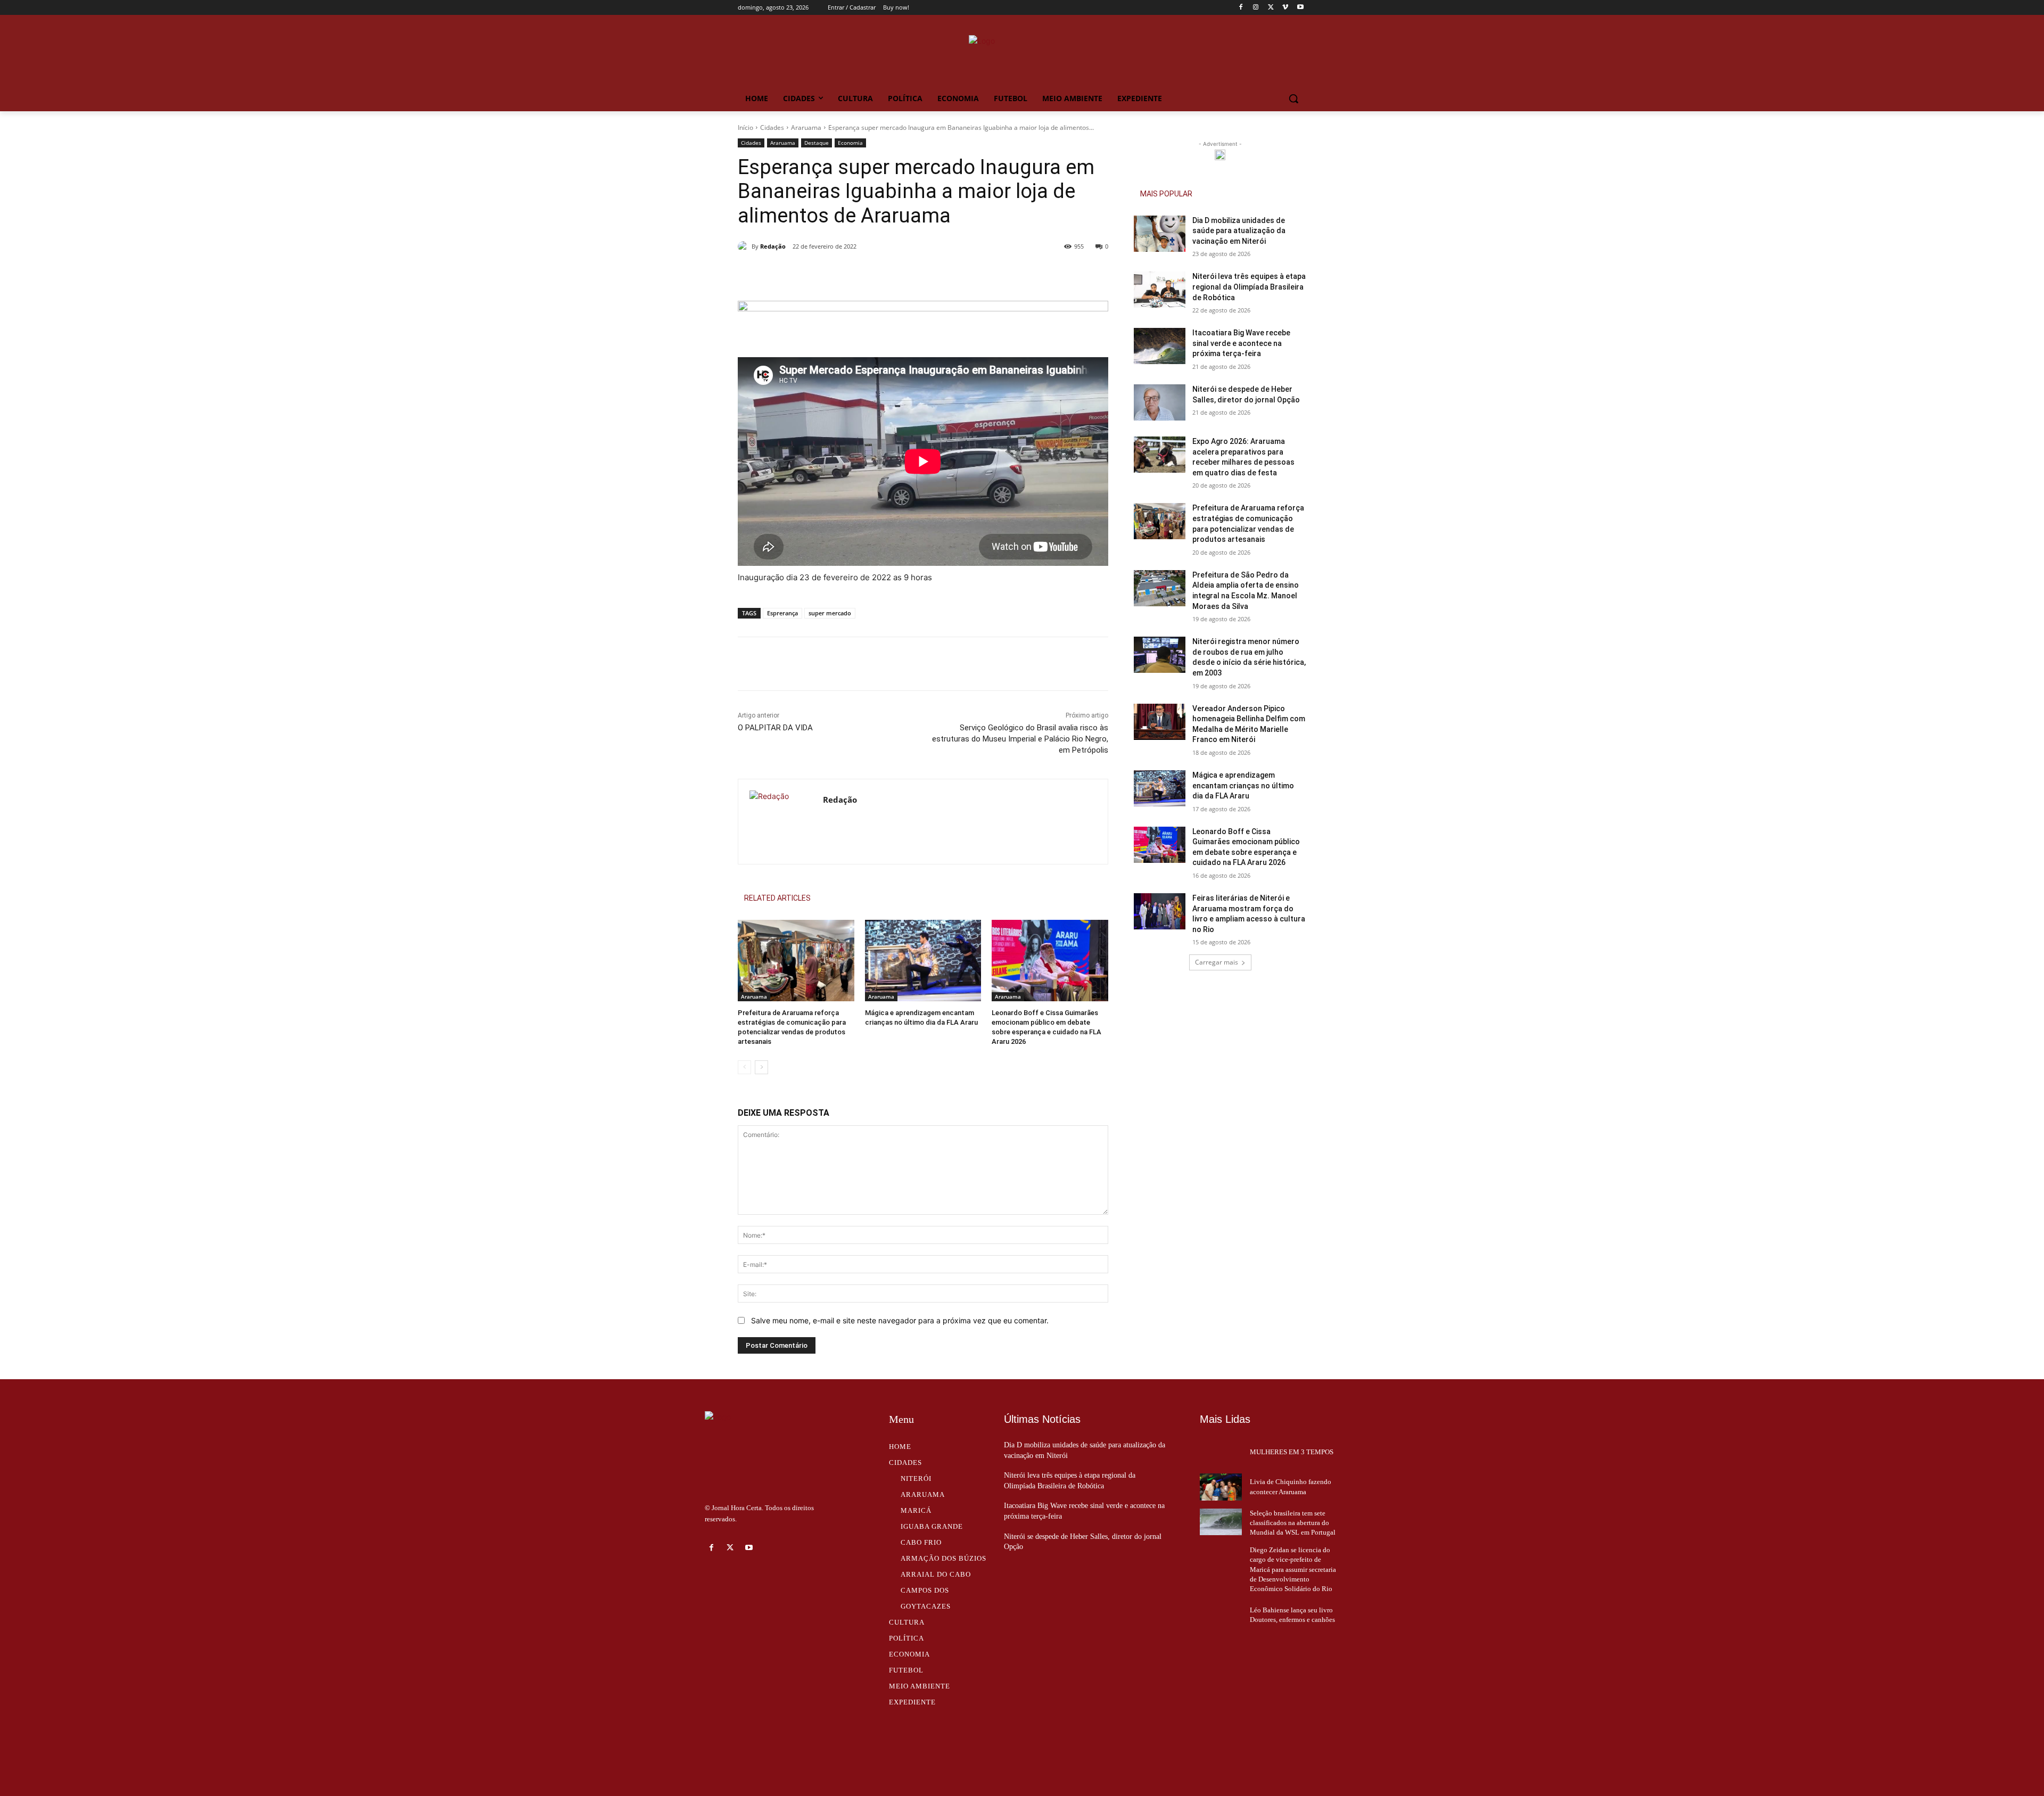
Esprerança (782, 613)
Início (745, 127)
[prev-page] (744, 1067)
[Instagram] (1256, 8)
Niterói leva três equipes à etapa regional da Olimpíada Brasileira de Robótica (1249, 287)
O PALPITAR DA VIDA (775, 728)
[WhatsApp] (912, 274)
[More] (961, 274)
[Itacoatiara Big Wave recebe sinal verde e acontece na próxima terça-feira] (1160, 346)
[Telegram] (936, 274)
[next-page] (761, 1067)
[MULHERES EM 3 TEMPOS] (1221, 1452)
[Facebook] (1241, 8)
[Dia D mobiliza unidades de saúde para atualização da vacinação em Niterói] (1160, 234)
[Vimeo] (1285, 8)
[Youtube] (1300, 8)
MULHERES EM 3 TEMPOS (1292, 1452)
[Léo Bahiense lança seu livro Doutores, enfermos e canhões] (1221, 1615)
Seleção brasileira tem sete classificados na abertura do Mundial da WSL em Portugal (1293, 1523)
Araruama (806, 127)
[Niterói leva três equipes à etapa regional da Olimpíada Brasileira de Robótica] (1160, 290)
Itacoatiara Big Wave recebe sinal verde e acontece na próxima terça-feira (1241, 343)
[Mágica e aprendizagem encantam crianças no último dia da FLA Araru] (923, 961)
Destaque (817, 143)
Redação (773, 246)
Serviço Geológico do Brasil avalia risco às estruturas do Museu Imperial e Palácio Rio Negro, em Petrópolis (1020, 739)
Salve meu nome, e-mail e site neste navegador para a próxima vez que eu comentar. (900, 1320)
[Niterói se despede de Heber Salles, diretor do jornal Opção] (1160, 402)
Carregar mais (1217, 962)
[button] (1293, 98)
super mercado (830, 613)
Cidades (772, 127)
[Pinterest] (887, 274)
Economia (850, 143)
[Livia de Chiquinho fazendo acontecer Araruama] (1221, 1487)
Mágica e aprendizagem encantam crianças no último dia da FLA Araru (1243, 785)
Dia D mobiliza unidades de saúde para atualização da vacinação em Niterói (1239, 231)
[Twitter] (1271, 8)
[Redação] (745, 246)
